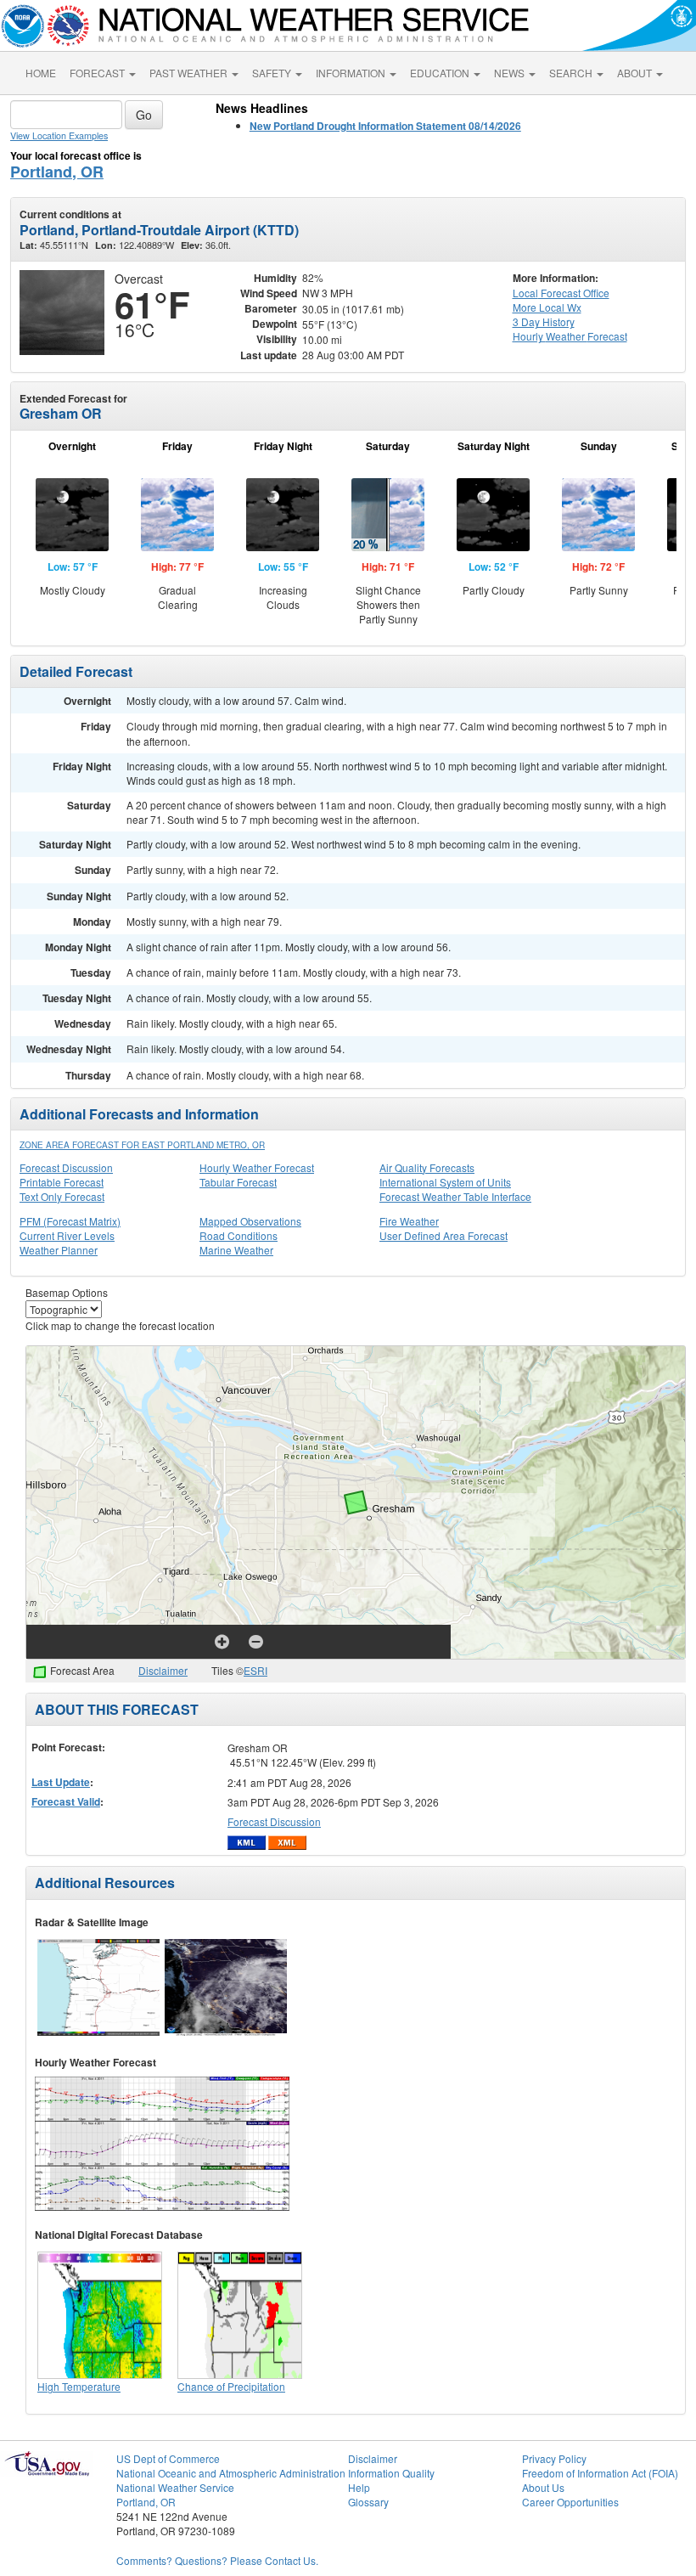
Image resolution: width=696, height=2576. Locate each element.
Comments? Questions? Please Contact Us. (217, 2560)
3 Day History (544, 321)
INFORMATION (352, 73)
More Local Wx (547, 307)
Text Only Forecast (62, 1196)
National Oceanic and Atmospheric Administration (231, 2473)
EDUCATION (441, 73)
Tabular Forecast (238, 1182)
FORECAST (98, 73)
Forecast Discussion (66, 1167)
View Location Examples (59, 135)
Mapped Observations (250, 1221)
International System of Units (445, 1182)
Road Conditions (239, 1235)
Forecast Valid (66, 1801)
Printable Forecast (62, 1182)
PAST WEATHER (190, 73)
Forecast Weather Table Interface (455, 1196)
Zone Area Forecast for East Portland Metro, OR (142, 1145)
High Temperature (79, 2386)
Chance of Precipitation (231, 2386)
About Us (543, 2487)
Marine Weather (236, 1250)
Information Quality (391, 2473)
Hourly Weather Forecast (257, 1167)
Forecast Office (561, 293)
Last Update (61, 1782)
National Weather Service (175, 2487)
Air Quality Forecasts (427, 1167)
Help (359, 2487)
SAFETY (273, 73)
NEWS (511, 73)
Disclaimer (163, 1670)
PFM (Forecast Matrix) (70, 1221)
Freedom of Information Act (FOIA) (600, 2473)
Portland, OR (57, 172)
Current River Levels (67, 1235)
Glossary (368, 2502)
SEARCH (572, 73)
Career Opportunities (570, 2502)
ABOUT (636, 73)
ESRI (255, 1670)
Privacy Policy (554, 2458)
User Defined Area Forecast (443, 1235)
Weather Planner (59, 1250)
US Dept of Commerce (168, 2458)
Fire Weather (409, 1221)
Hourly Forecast (570, 336)
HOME (41, 73)
